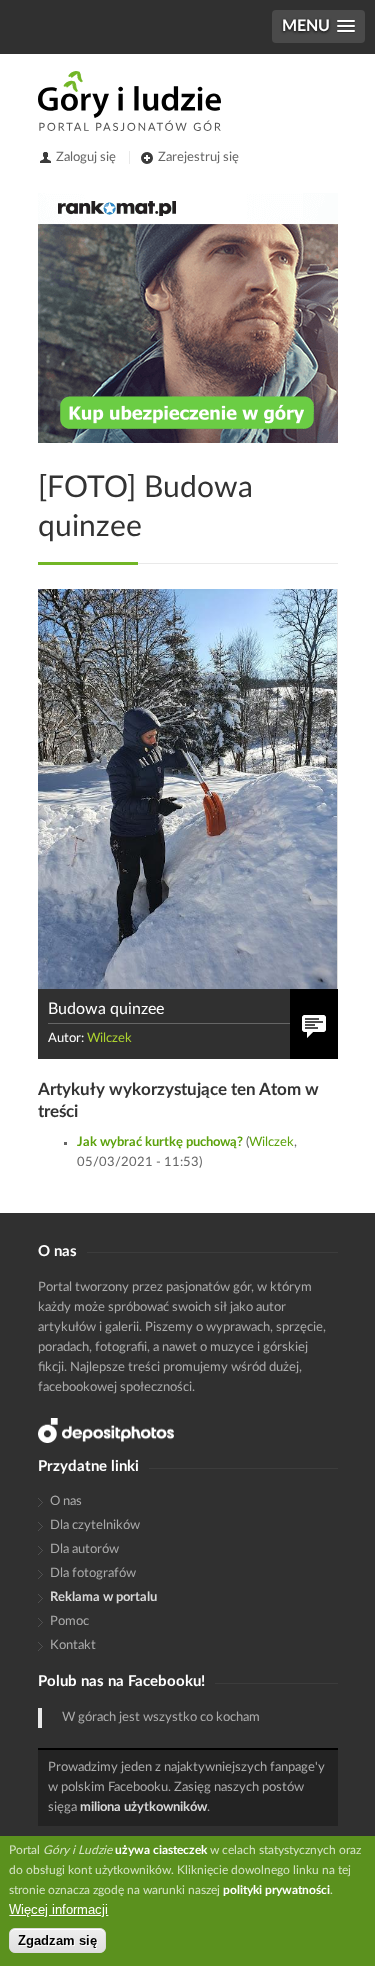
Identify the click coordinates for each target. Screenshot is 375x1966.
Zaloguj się (86, 157)
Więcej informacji (58, 1909)
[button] (318, 26)
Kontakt (73, 1645)
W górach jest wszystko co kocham (161, 1717)
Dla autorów (84, 1549)
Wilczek (109, 1038)
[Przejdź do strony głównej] (129, 101)
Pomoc (69, 1621)
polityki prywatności (276, 1890)
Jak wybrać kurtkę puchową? (160, 1142)
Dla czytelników (95, 1525)
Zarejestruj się (198, 157)
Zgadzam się (57, 1940)
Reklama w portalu (103, 1597)
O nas (66, 1501)
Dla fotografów (93, 1573)
